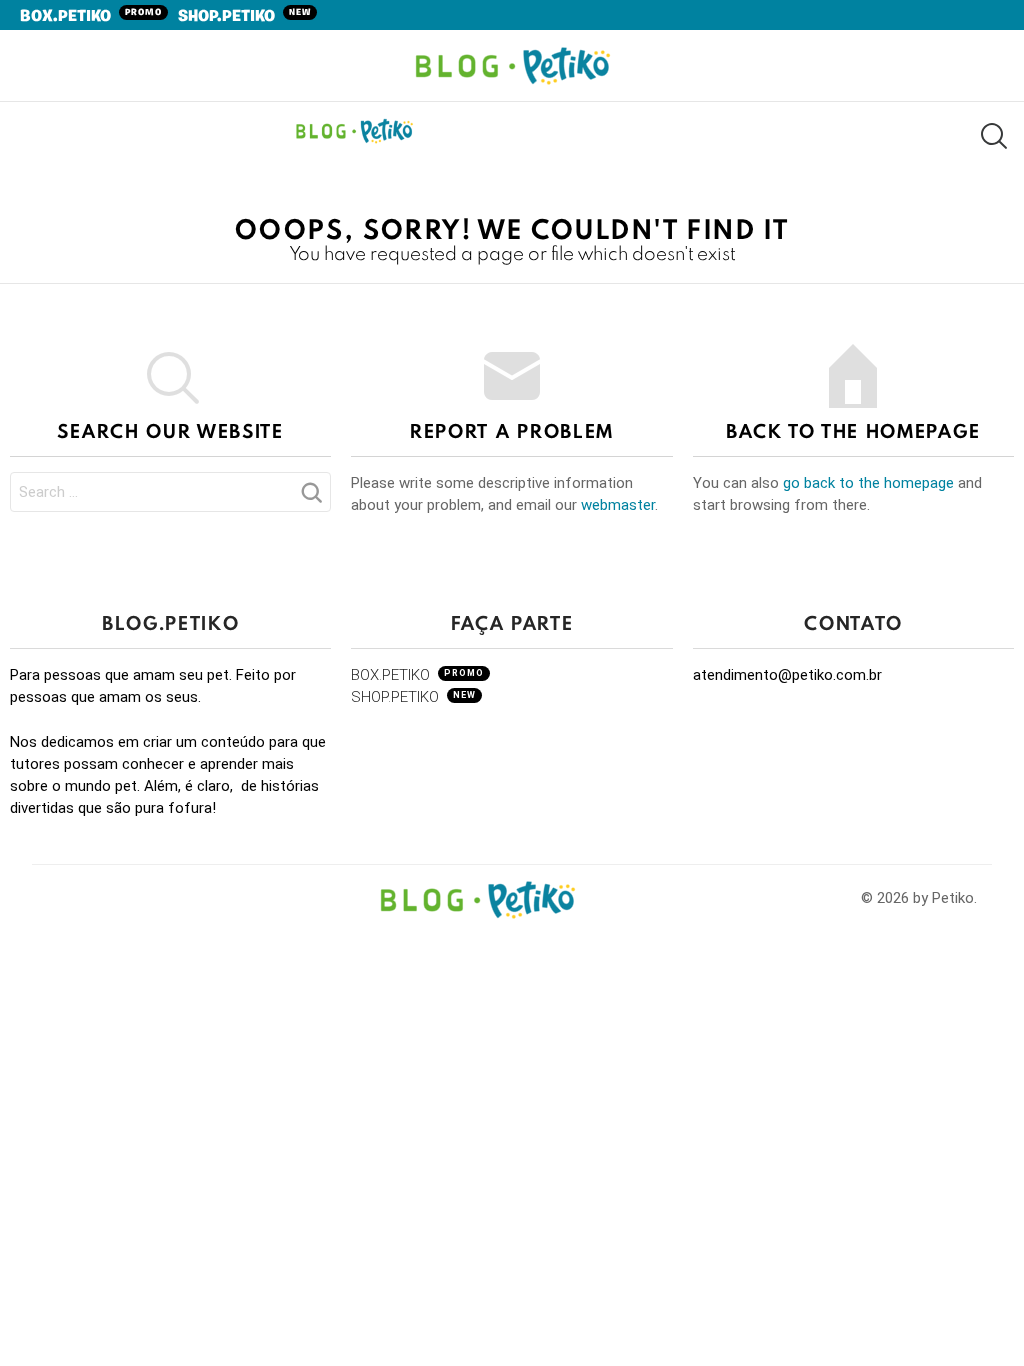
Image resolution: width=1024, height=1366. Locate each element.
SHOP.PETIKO (244, 17)
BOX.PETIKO (91, 17)
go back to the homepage (868, 483)
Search (311, 498)
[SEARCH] (992, 135)
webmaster (618, 505)
